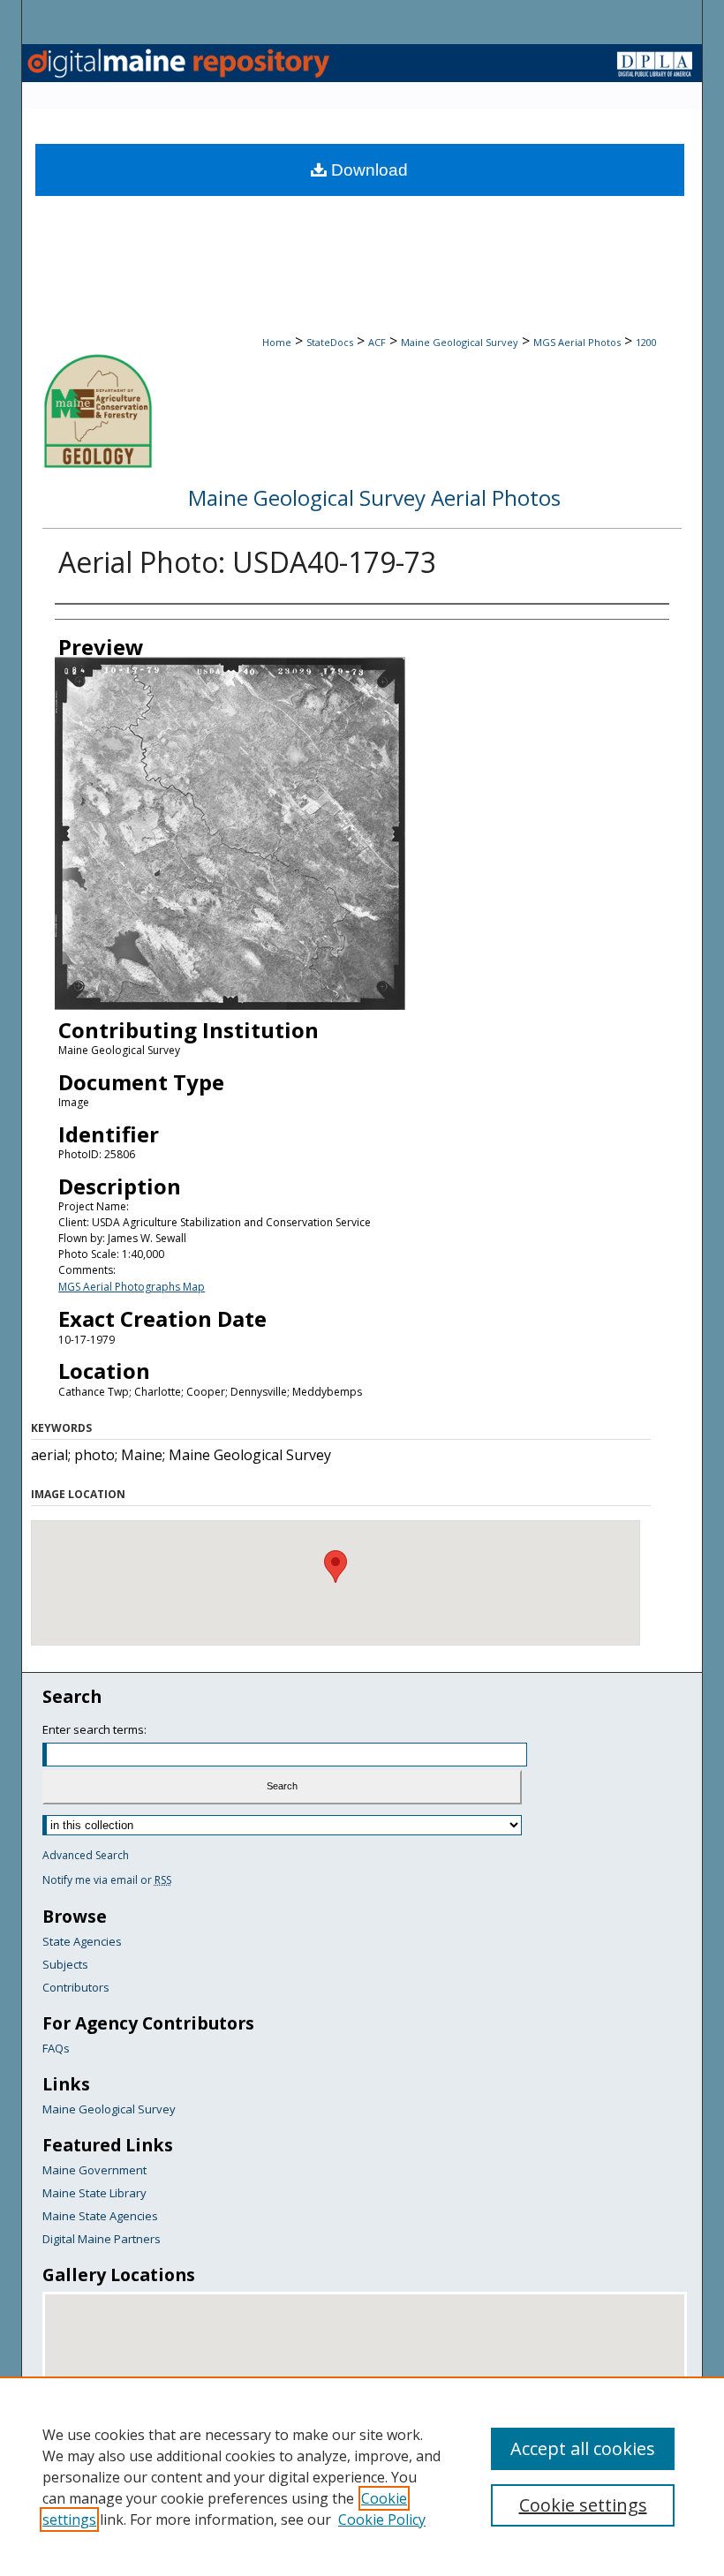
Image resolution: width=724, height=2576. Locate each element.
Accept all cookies (583, 2448)
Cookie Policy (382, 2520)
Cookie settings (583, 2505)
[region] (362, 2476)
